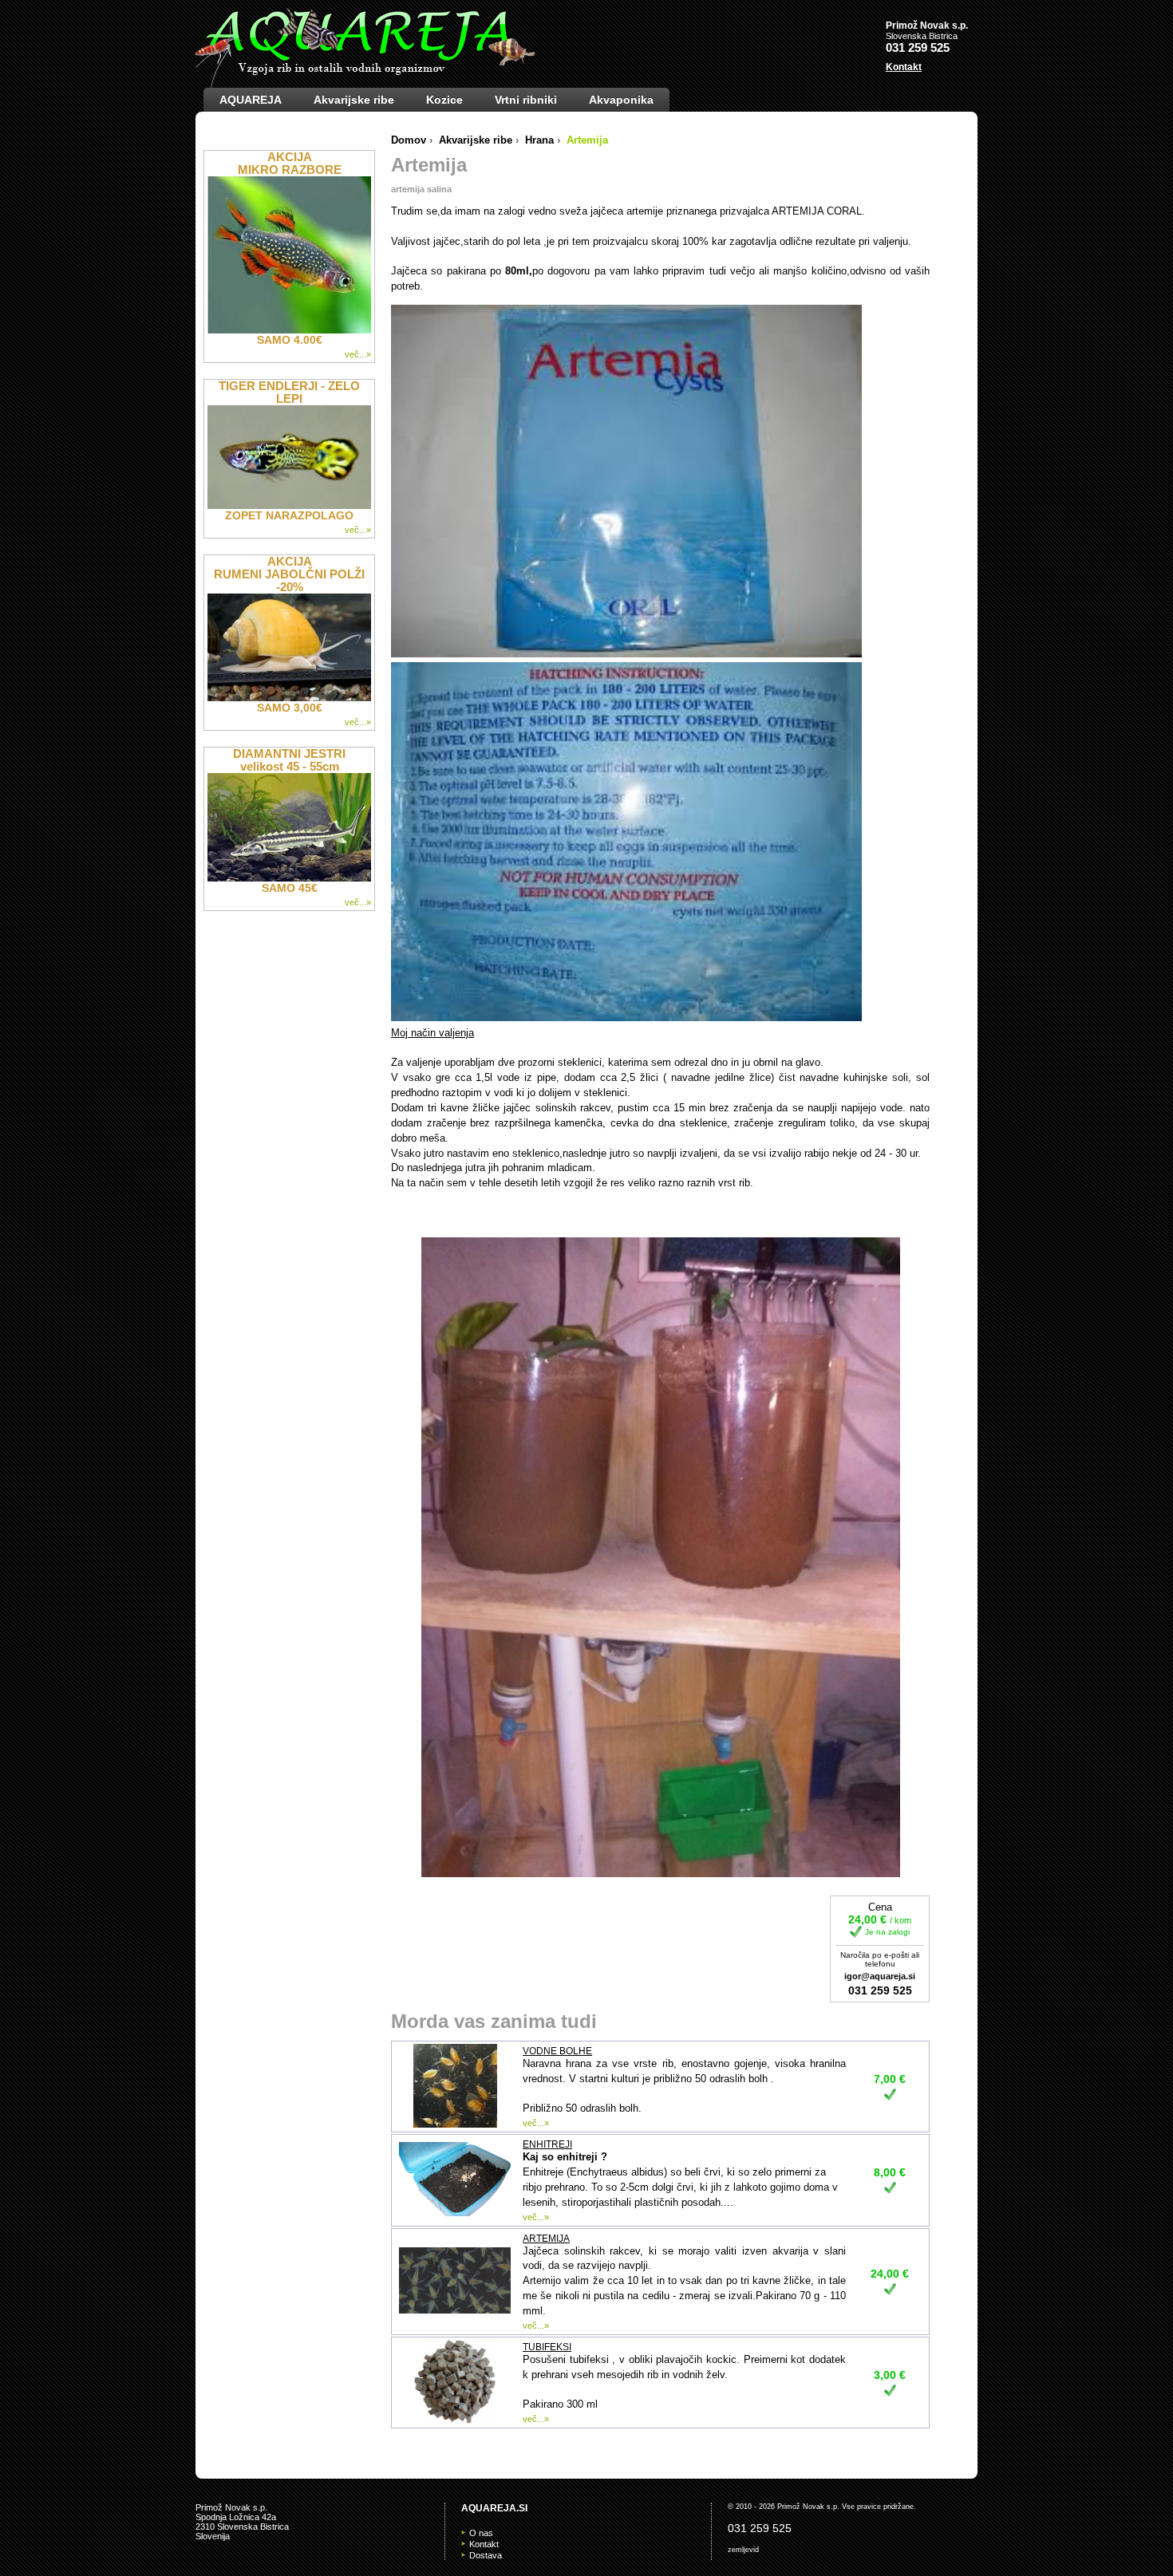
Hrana (539, 140)
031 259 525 (918, 47)
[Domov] (365, 48)
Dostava (486, 2555)
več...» (536, 2123)
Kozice (444, 100)
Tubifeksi (547, 2347)
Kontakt (904, 67)
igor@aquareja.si (880, 1976)
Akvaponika (621, 100)
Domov (409, 140)
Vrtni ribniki (526, 100)
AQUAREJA (251, 100)
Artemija (546, 2239)
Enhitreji (547, 2144)
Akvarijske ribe (354, 100)
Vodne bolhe (557, 2051)
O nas (481, 2533)
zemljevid (743, 2550)
